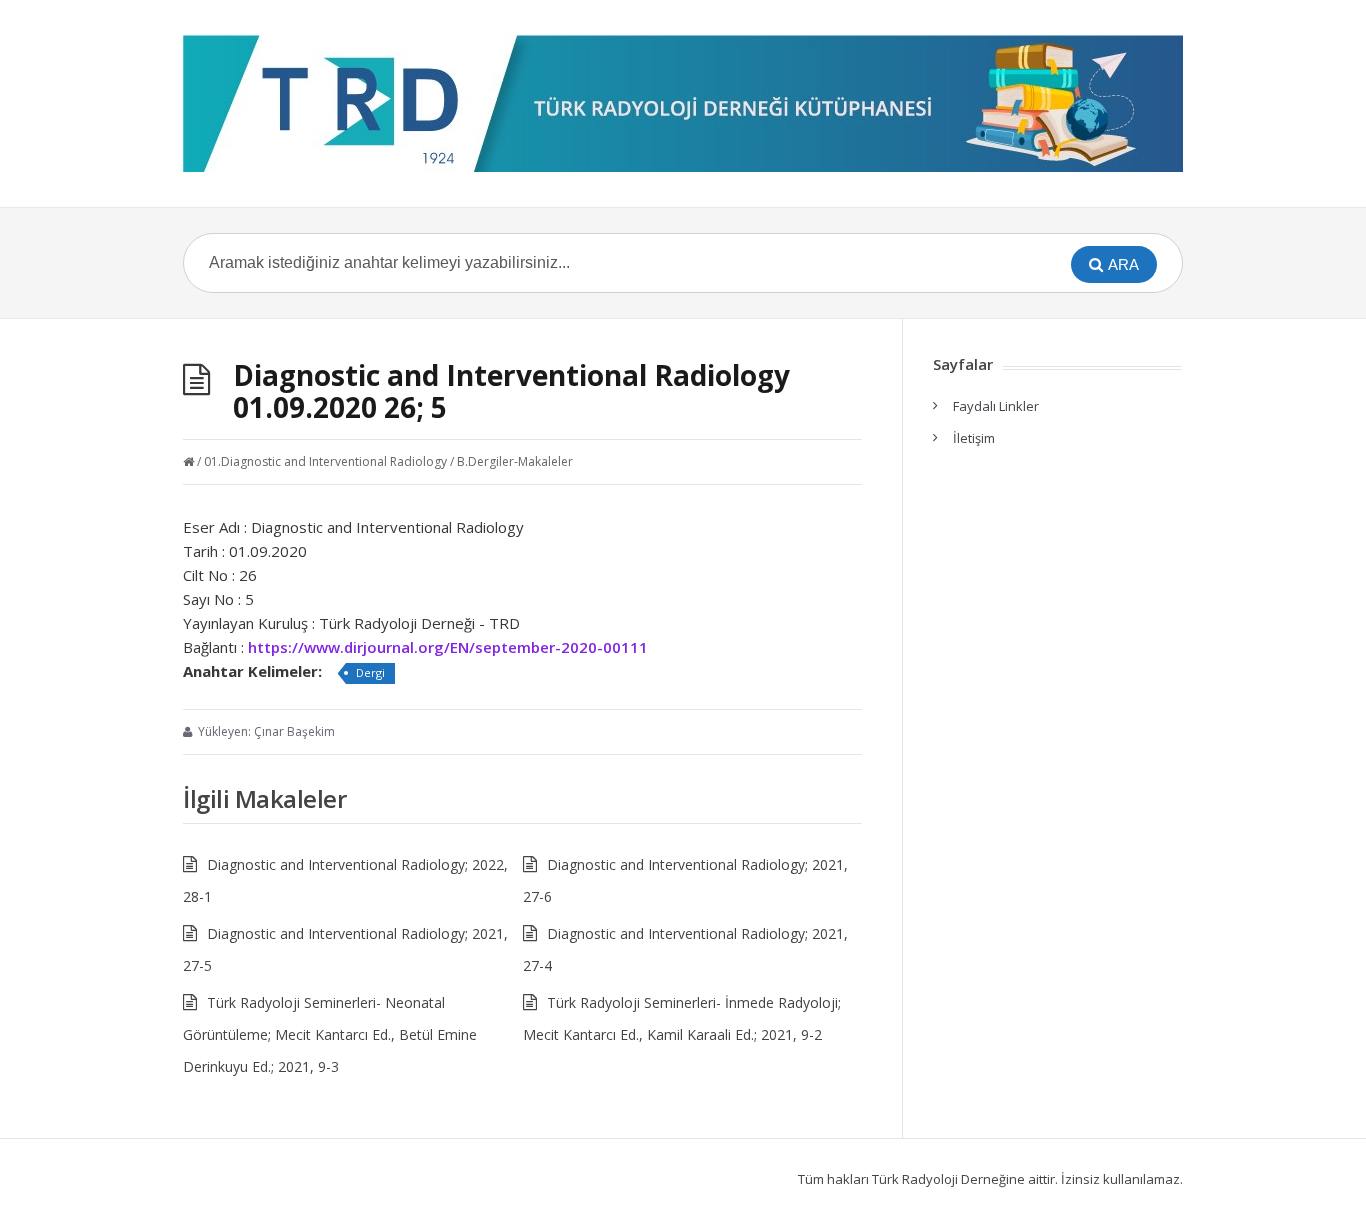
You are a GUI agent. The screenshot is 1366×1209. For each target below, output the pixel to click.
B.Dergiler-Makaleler (515, 461)
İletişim (974, 438)
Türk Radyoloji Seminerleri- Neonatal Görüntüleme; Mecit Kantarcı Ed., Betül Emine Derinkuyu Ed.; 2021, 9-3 (330, 1034)
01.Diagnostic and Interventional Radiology (325, 461)
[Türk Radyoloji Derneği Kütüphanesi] (683, 103)
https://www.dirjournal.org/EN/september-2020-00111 (448, 647)
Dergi (370, 672)
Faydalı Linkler (996, 406)
